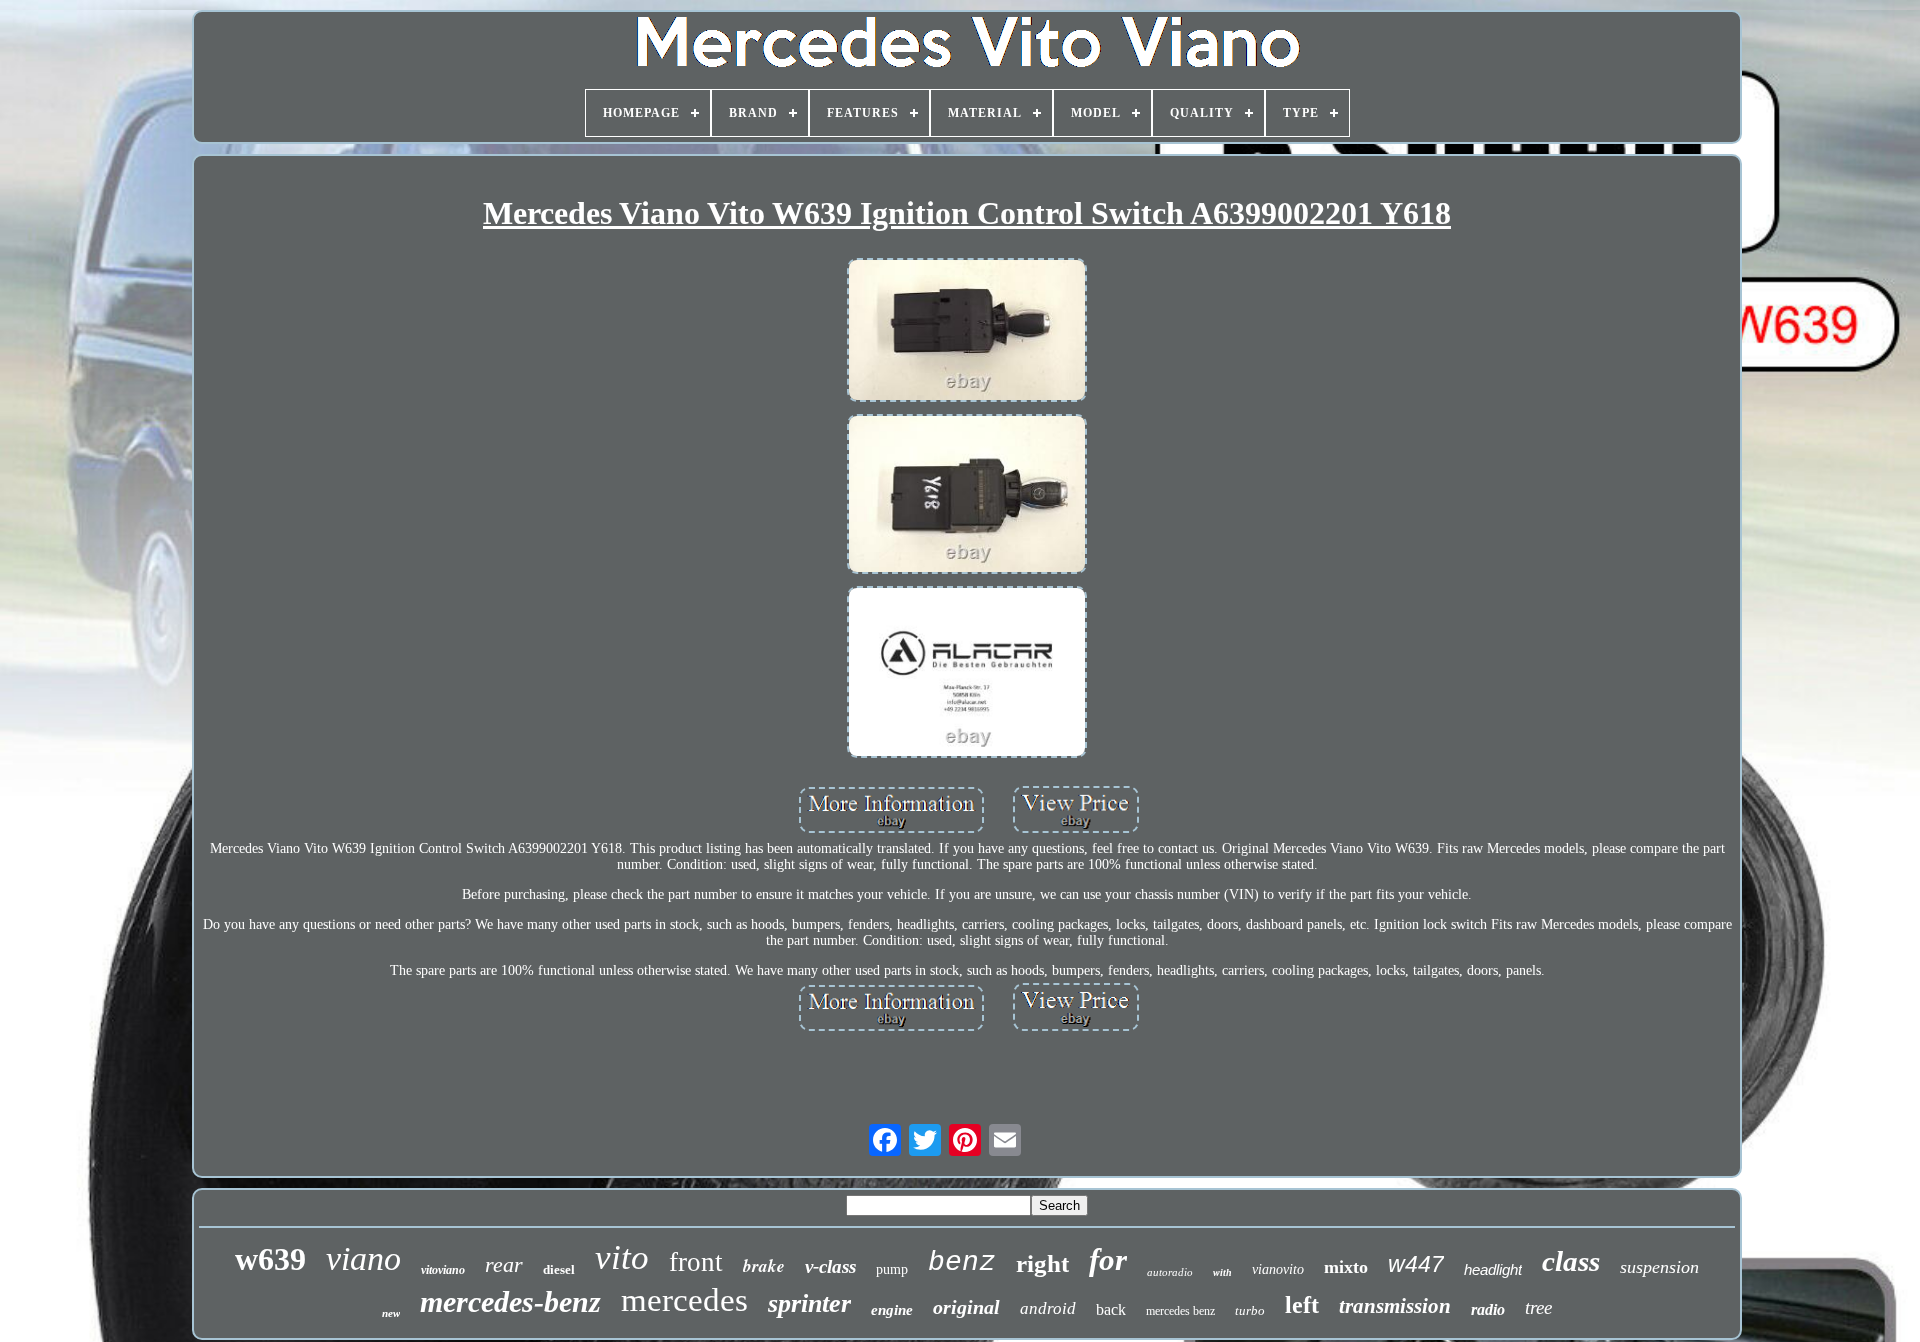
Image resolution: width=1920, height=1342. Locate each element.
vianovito (1278, 1269)
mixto (1346, 1267)
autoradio (1170, 1272)
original (966, 1307)
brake (764, 1266)
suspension (1659, 1267)
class (1571, 1261)
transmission (1395, 1306)
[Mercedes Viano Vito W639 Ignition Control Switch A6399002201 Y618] (967, 332)
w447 (1416, 1264)
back (1111, 1309)
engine (892, 1310)
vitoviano (443, 1270)
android (1048, 1308)
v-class (830, 1266)
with (1222, 1272)
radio (1488, 1309)
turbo (1250, 1310)
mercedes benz (1180, 1311)
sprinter (809, 1303)
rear (504, 1264)
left (1302, 1305)
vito (622, 1257)
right (1042, 1263)
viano (363, 1258)
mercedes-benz (510, 1301)
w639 (270, 1259)
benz (962, 1262)
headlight (1493, 1269)
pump (892, 1269)
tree (1538, 1307)
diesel (559, 1269)
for (1108, 1259)
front (696, 1262)
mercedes (684, 1300)
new (391, 1313)
